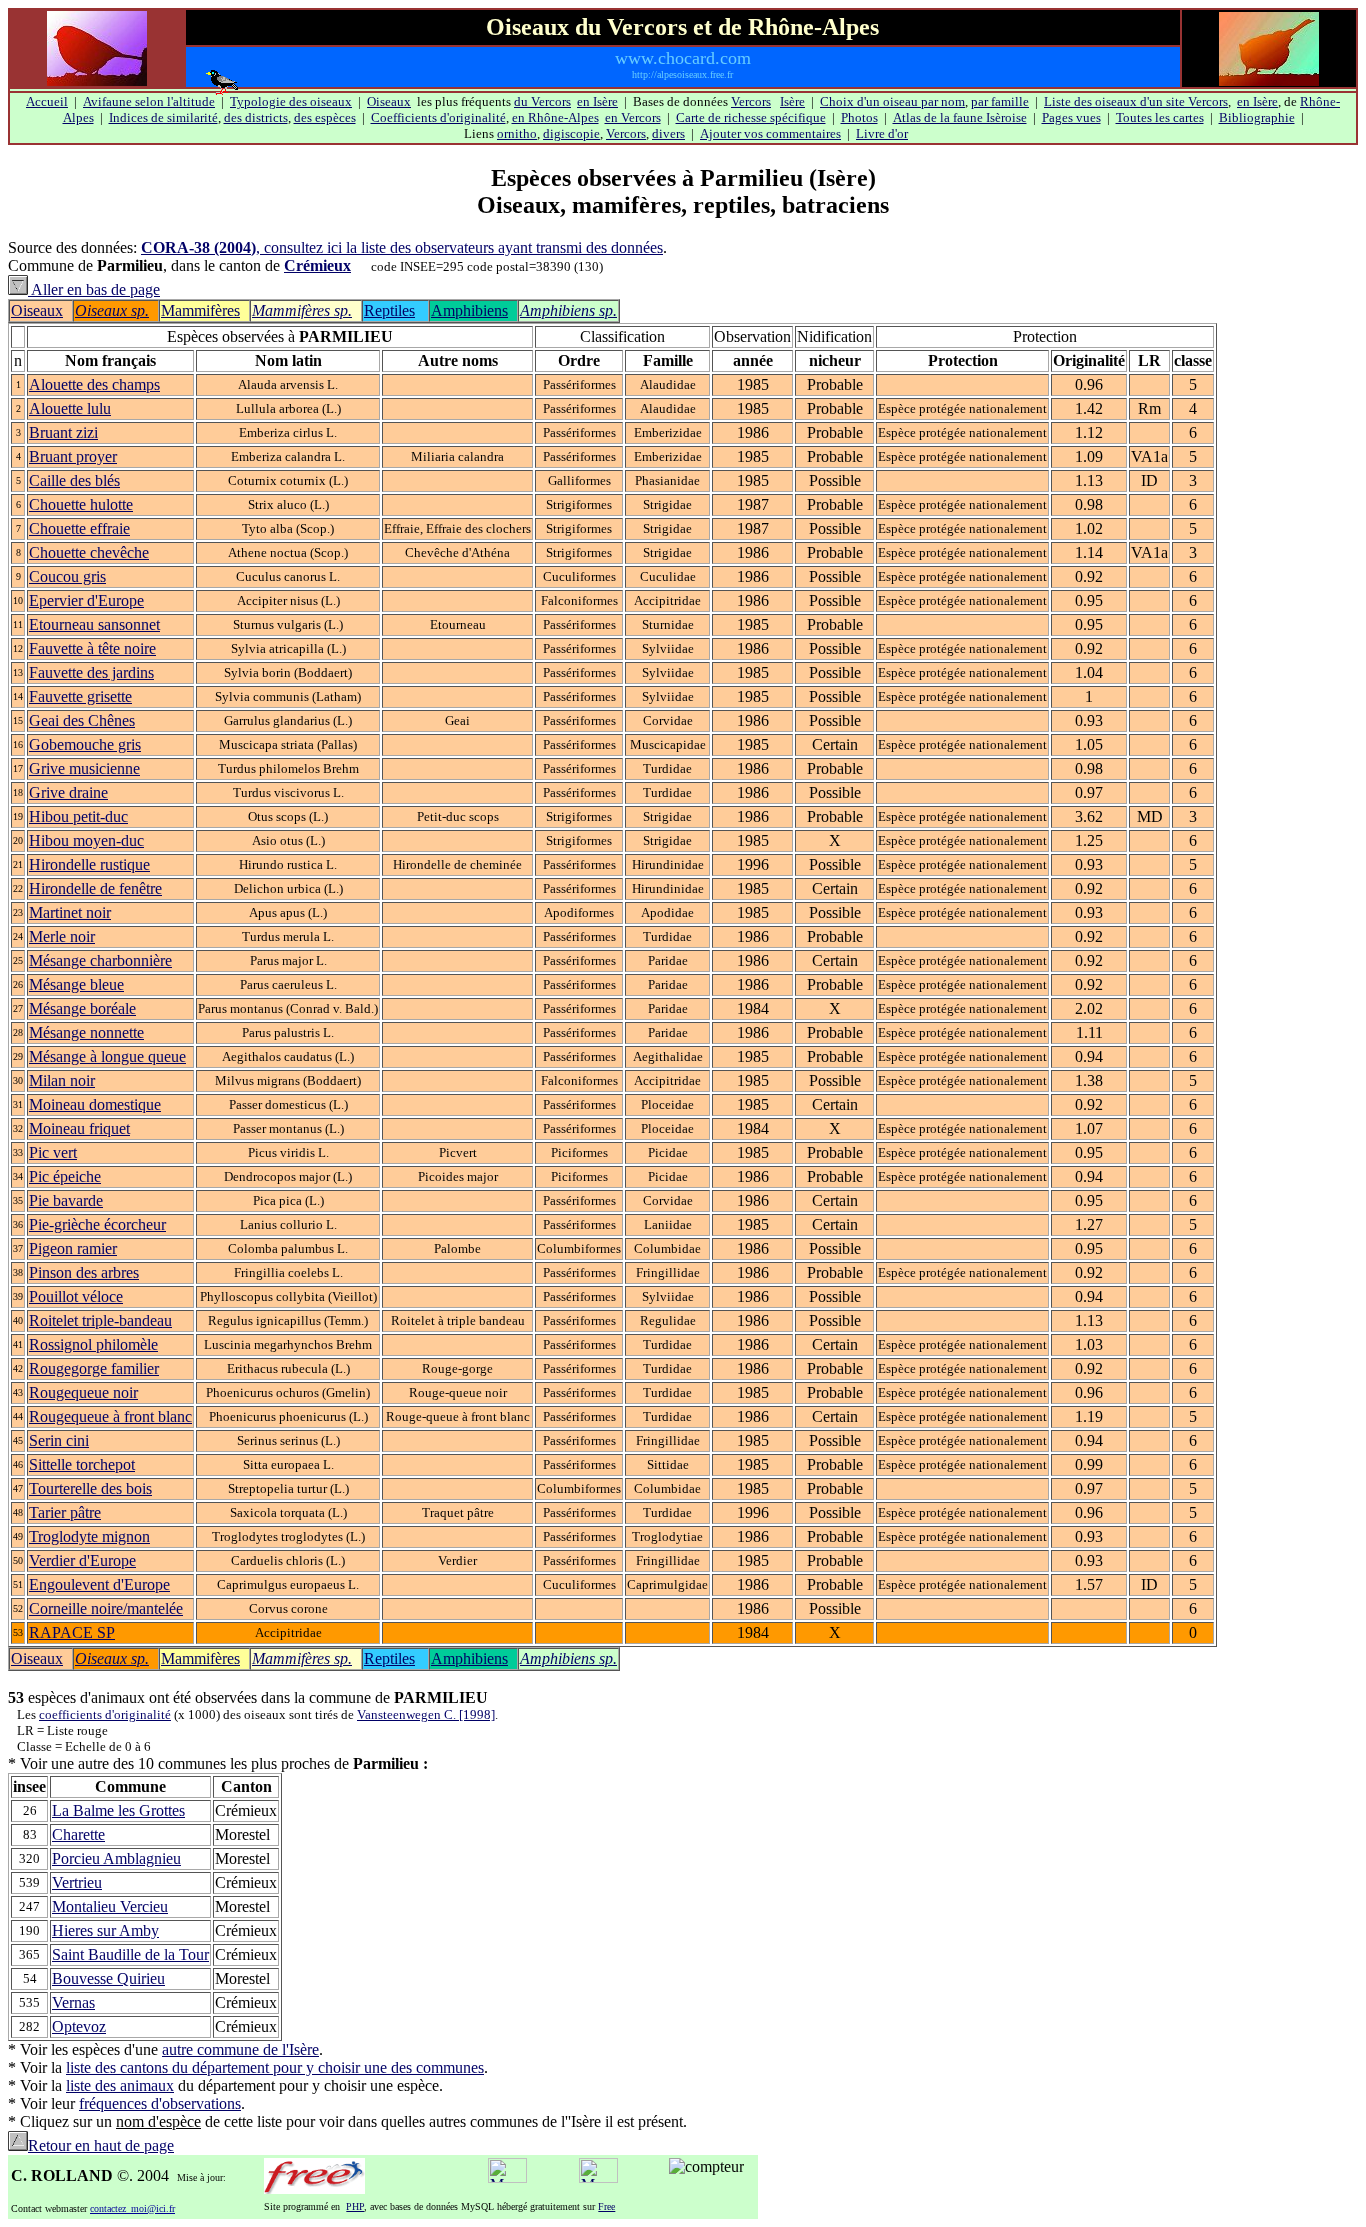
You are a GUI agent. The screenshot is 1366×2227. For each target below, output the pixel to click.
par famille (1000, 101)
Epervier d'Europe (86, 600)
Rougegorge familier (94, 1368)
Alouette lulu (70, 408)
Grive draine (68, 792)
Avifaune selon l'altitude (149, 101)
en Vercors (633, 117)
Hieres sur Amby (105, 1930)
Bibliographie (1257, 117)
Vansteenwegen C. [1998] (426, 1714)
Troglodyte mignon (89, 1536)
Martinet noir (70, 912)
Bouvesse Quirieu (108, 1978)
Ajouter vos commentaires (770, 133)
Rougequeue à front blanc (110, 1416)
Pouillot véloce (76, 1296)
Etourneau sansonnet (94, 624)
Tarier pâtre (65, 1512)
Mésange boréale (82, 1008)
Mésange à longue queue (107, 1056)
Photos (859, 117)
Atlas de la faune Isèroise (960, 117)
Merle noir (62, 936)
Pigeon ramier (73, 1248)
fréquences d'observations (160, 2103)
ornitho (517, 133)
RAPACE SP (72, 1632)
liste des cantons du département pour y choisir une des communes (275, 2067)
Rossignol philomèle (93, 1344)
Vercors (751, 101)
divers (668, 133)
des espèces (325, 117)
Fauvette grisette (80, 696)
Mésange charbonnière (100, 960)
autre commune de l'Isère (240, 2049)
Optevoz (79, 2026)
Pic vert (53, 1152)
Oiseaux (389, 101)
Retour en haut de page (101, 2145)
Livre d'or (882, 133)
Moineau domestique (95, 1104)
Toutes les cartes (1160, 117)
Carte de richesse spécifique (751, 117)
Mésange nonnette (86, 1032)
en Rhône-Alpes (555, 117)
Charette (78, 1834)
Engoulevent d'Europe (99, 1584)
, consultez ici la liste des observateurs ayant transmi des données (402, 247)
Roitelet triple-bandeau (100, 1320)
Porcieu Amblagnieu (116, 1858)
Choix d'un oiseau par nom (892, 101)
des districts (256, 117)
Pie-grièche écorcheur (97, 1224)
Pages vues (1071, 117)
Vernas (73, 2002)
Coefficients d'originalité (438, 117)
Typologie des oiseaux (291, 101)
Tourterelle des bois (90, 1488)
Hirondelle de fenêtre (95, 888)
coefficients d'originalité (105, 1714)
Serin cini (59, 1440)
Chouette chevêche (89, 552)
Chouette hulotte (81, 504)
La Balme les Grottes (118, 1810)
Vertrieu (77, 1882)
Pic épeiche (65, 1176)
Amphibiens (469, 310)
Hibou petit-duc (78, 816)
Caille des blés (74, 480)
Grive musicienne (84, 768)
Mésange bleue (76, 984)
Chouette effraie (79, 528)
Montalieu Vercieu (110, 1906)
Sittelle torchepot (82, 1464)
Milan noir (62, 1080)
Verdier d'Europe (82, 1560)
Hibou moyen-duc (86, 840)
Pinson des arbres (84, 1272)
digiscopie (571, 133)
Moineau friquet (79, 1128)
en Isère (597, 101)
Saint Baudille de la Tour (130, 1954)
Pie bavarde (66, 1200)
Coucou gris (67, 576)
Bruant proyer (73, 456)
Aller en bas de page (94, 289)
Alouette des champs (94, 384)
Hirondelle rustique (89, 864)
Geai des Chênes (82, 720)
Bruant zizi (63, 432)
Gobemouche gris (85, 744)
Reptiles (389, 310)
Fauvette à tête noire (92, 648)
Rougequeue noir (83, 1392)
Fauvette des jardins (91, 672)
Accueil (47, 101)
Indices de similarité (163, 117)
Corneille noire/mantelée (106, 1608)
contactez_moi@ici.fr (132, 2208)
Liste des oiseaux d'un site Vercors (1136, 101)
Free (606, 2206)
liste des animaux (120, 2085)
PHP (355, 2206)
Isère (792, 101)
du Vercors (542, 101)
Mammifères (200, 310)
